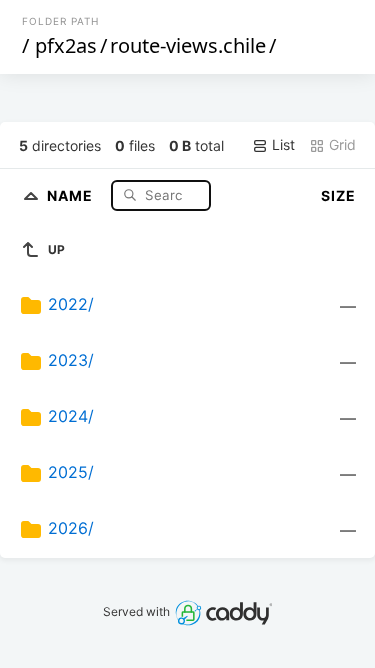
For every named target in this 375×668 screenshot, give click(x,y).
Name (72, 194)
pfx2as (66, 45)
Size (338, 195)
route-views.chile (188, 45)
